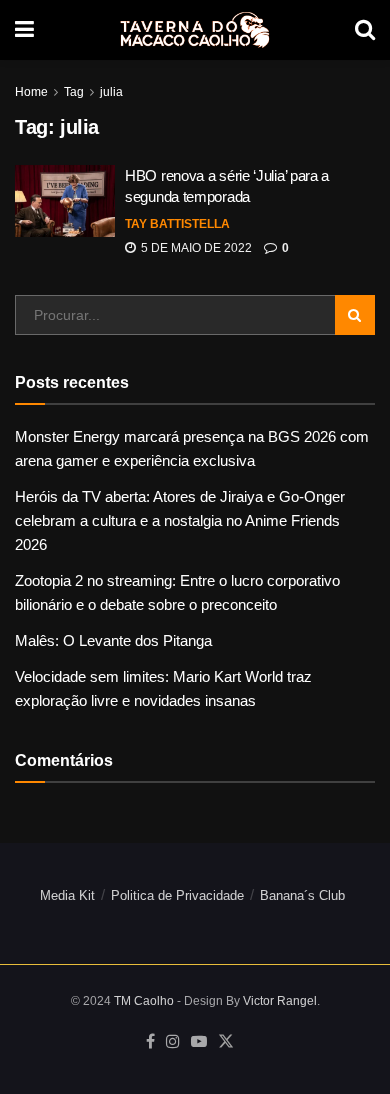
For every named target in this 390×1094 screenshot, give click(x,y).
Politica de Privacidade (177, 895)
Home (31, 92)
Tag (74, 92)
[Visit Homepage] (195, 30)
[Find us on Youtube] (199, 1042)
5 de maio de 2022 (195, 248)
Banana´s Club (302, 895)
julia (111, 92)
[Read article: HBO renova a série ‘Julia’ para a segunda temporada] (65, 201)
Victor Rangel (280, 1001)
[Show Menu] (24, 30)
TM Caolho (144, 1001)
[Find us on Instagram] (173, 1042)
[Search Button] (365, 30)
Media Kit (67, 895)
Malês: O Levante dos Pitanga (113, 640)
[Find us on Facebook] (150, 1042)
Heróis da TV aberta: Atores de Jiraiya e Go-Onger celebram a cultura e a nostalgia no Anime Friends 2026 (180, 520)
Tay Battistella (177, 224)
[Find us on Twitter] (226, 1042)
